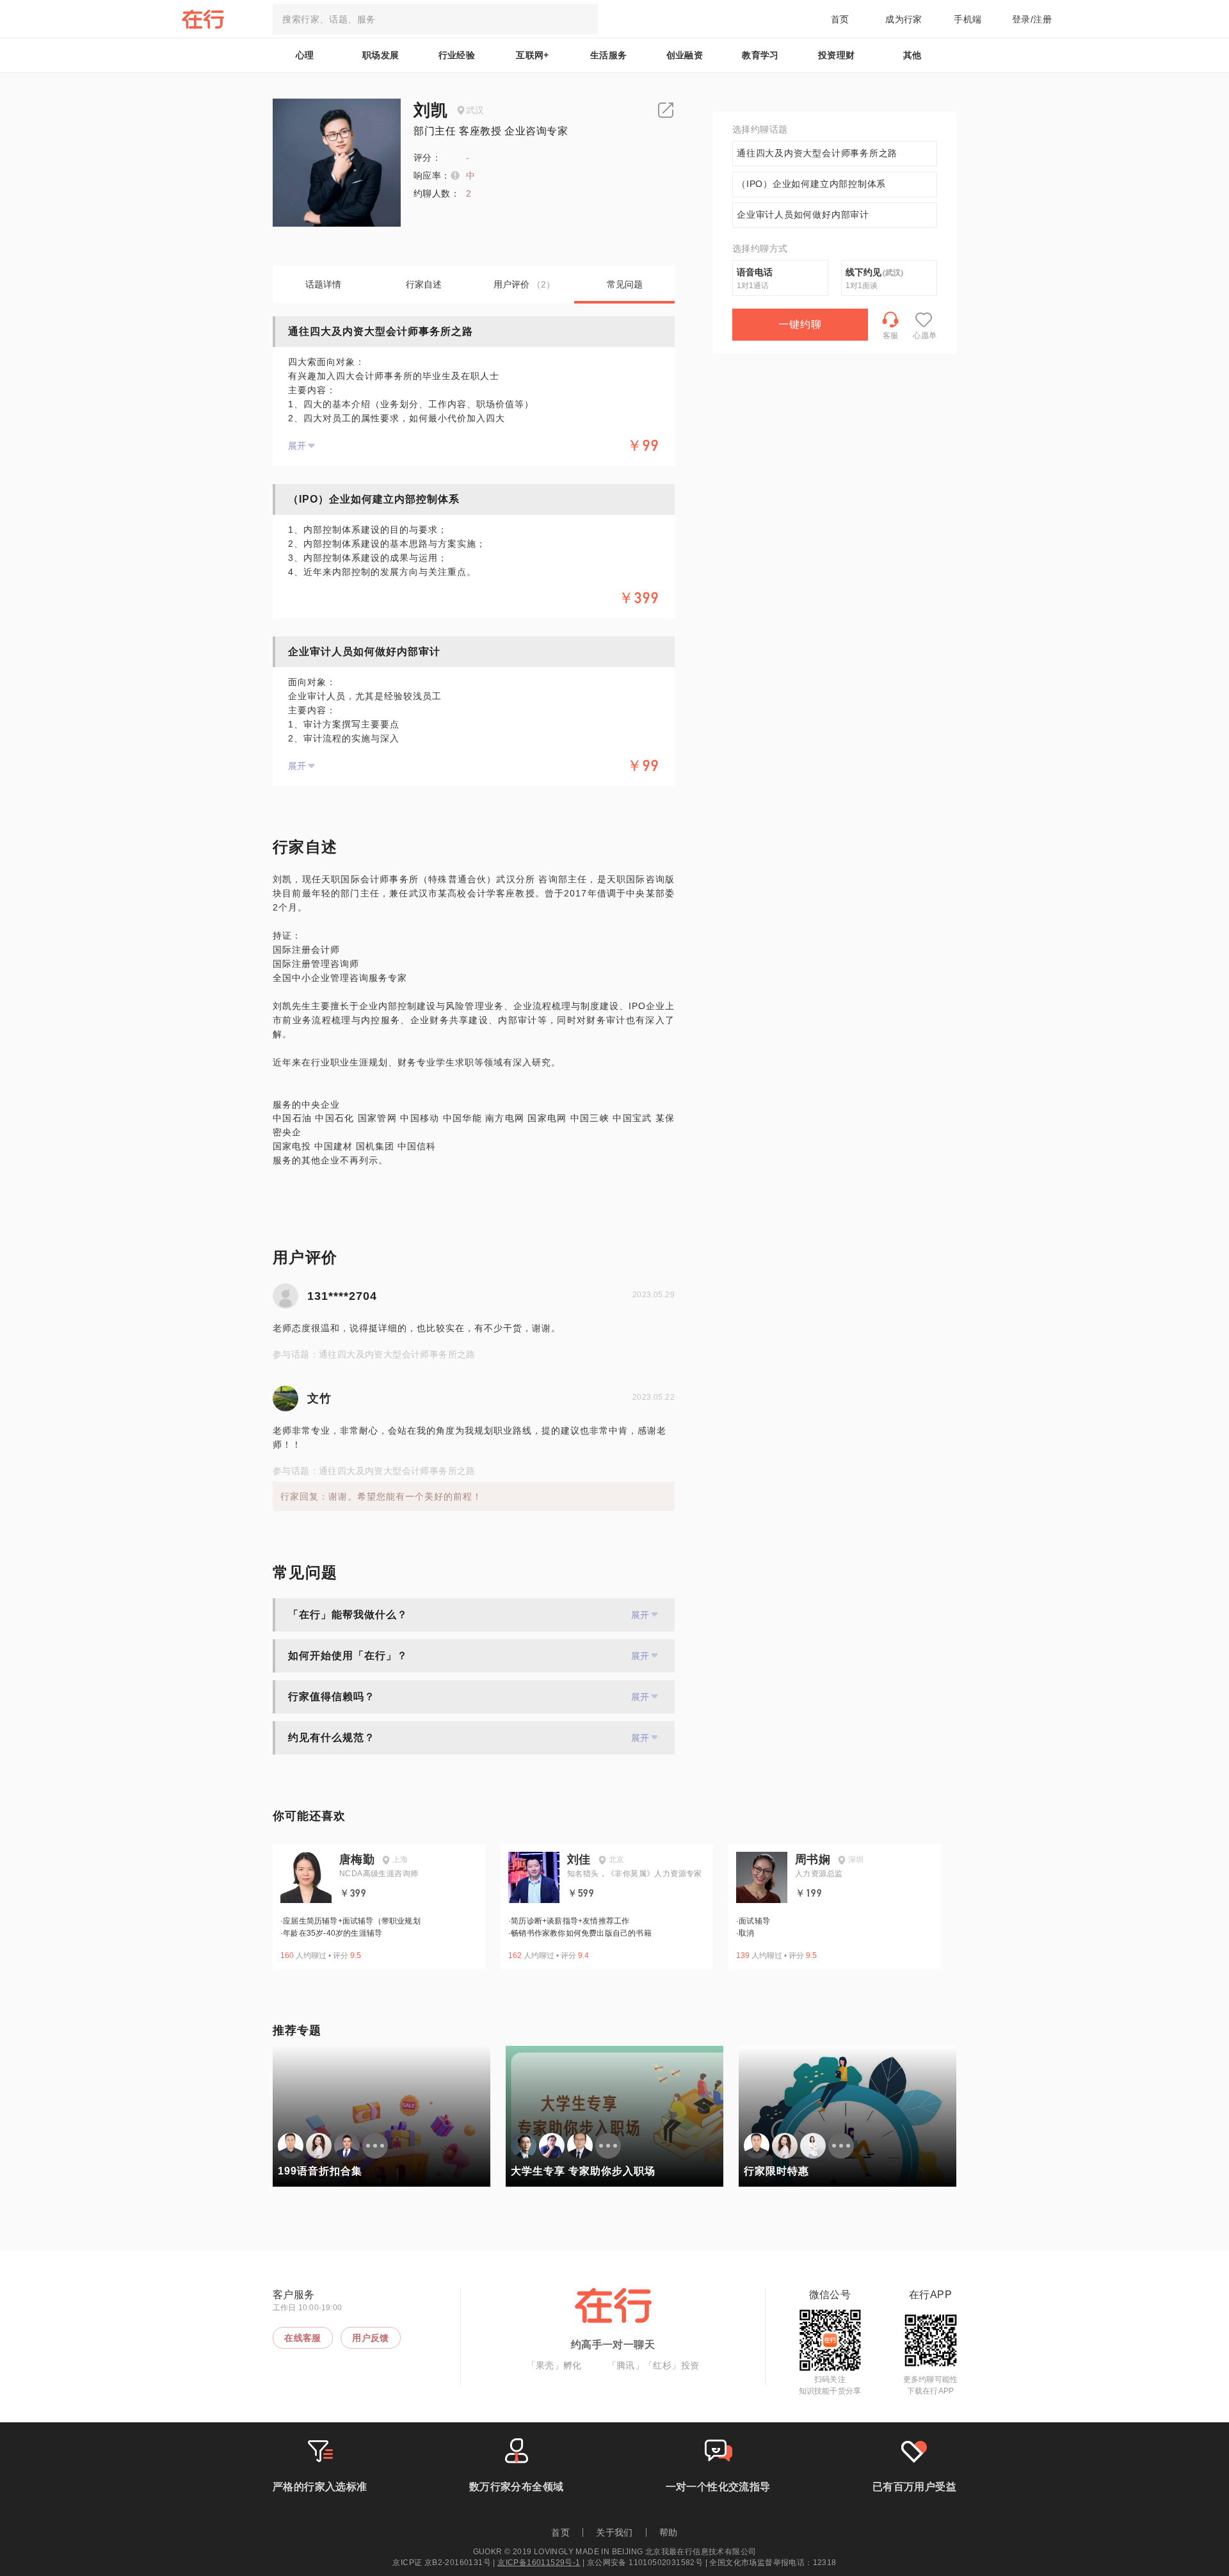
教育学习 (760, 55)
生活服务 (609, 55)
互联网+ (533, 55)
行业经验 (457, 55)
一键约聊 (800, 324)
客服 (891, 336)
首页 (840, 19)
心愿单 (925, 336)
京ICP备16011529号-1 (539, 2563)
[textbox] (435, 19)
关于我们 (614, 2532)
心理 (305, 55)
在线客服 (303, 2338)
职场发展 (381, 55)
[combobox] (435, 19)
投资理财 (837, 55)
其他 (912, 55)
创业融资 (685, 55)
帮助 (669, 2532)
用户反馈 (371, 2338)
